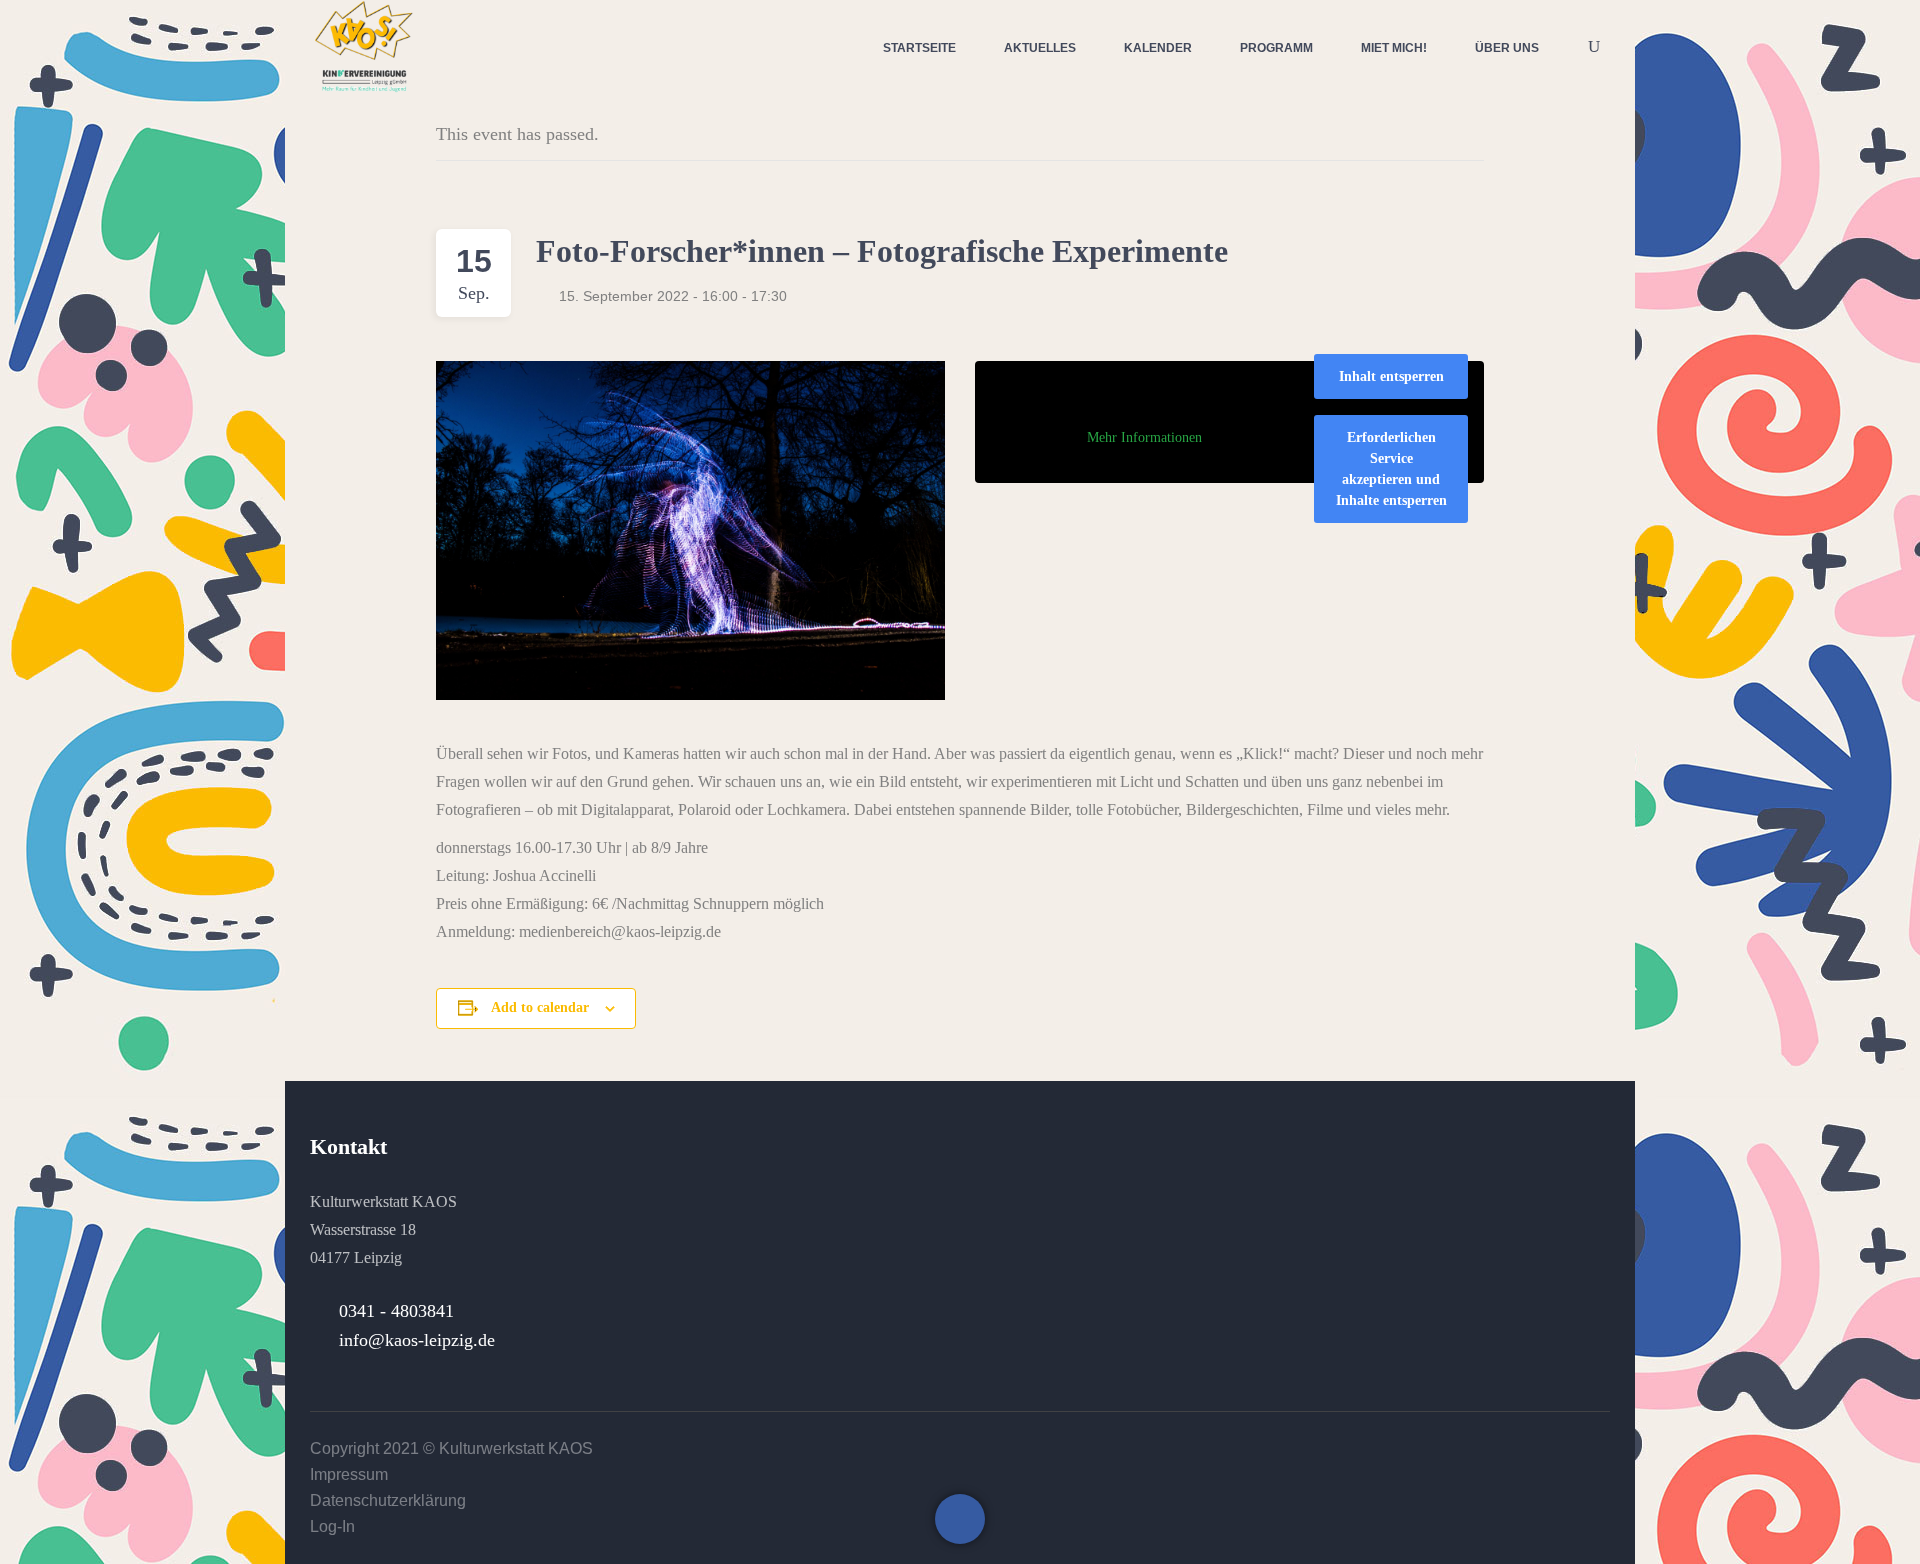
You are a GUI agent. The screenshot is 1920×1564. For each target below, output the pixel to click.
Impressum (349, 1474)
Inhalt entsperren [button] (1391, 376)
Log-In (332, 1526)
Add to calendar (540, 1007)
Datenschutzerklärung (388, 1500)
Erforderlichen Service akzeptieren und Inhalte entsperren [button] (1391, 469)
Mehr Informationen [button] (1144, 437)
